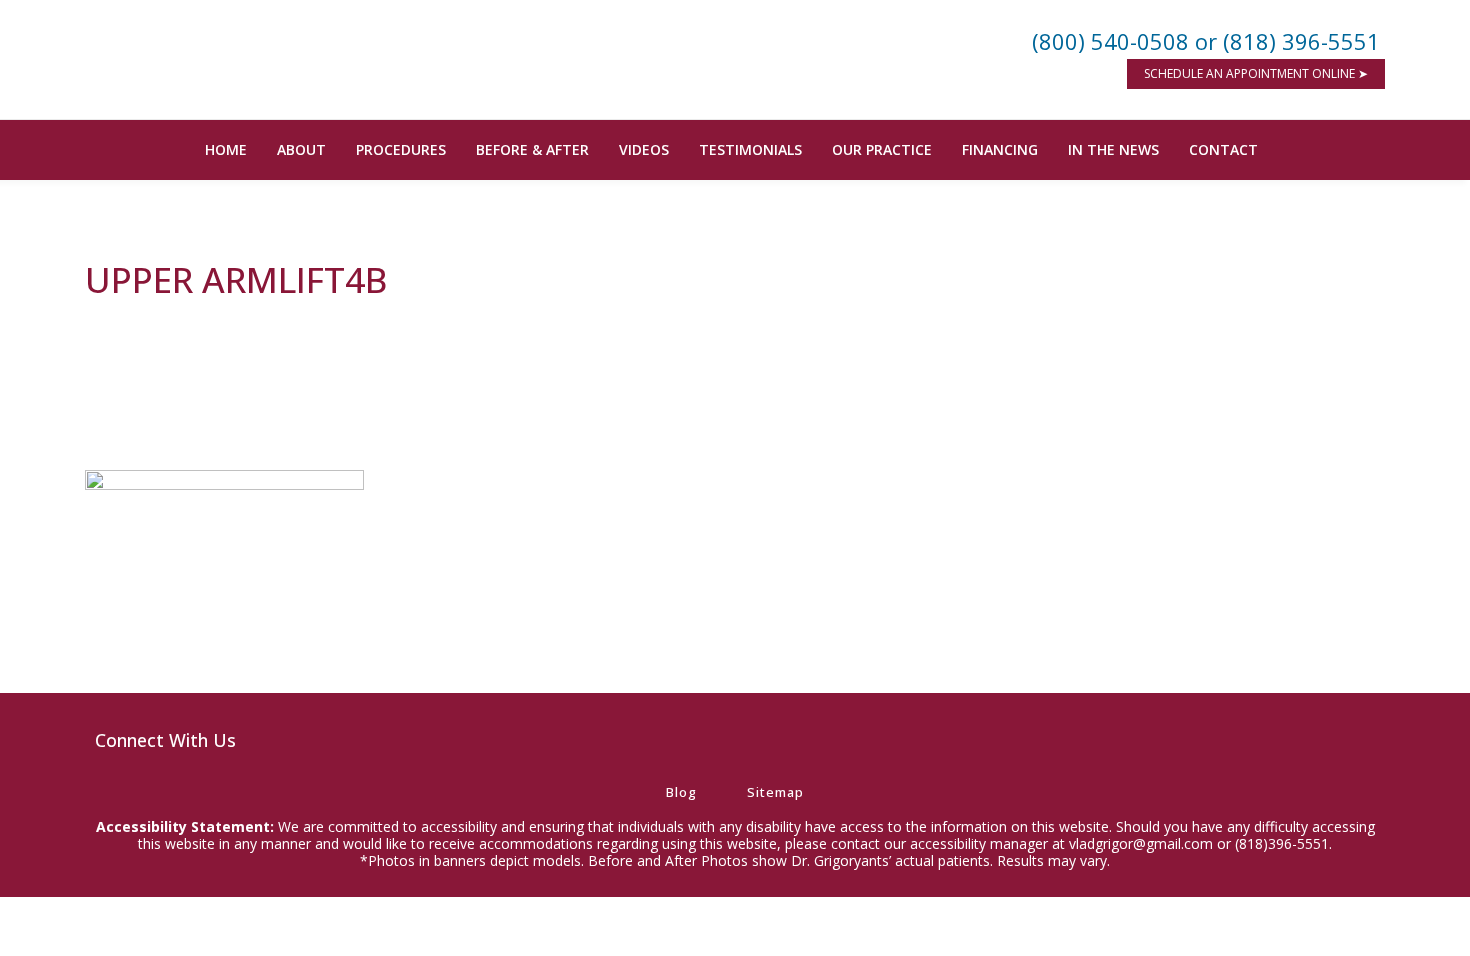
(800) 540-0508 (1110, 41)
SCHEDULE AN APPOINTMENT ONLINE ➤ (1256, 73)
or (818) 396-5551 (1287, 41)
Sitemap (775, 792)
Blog (681, 792)
